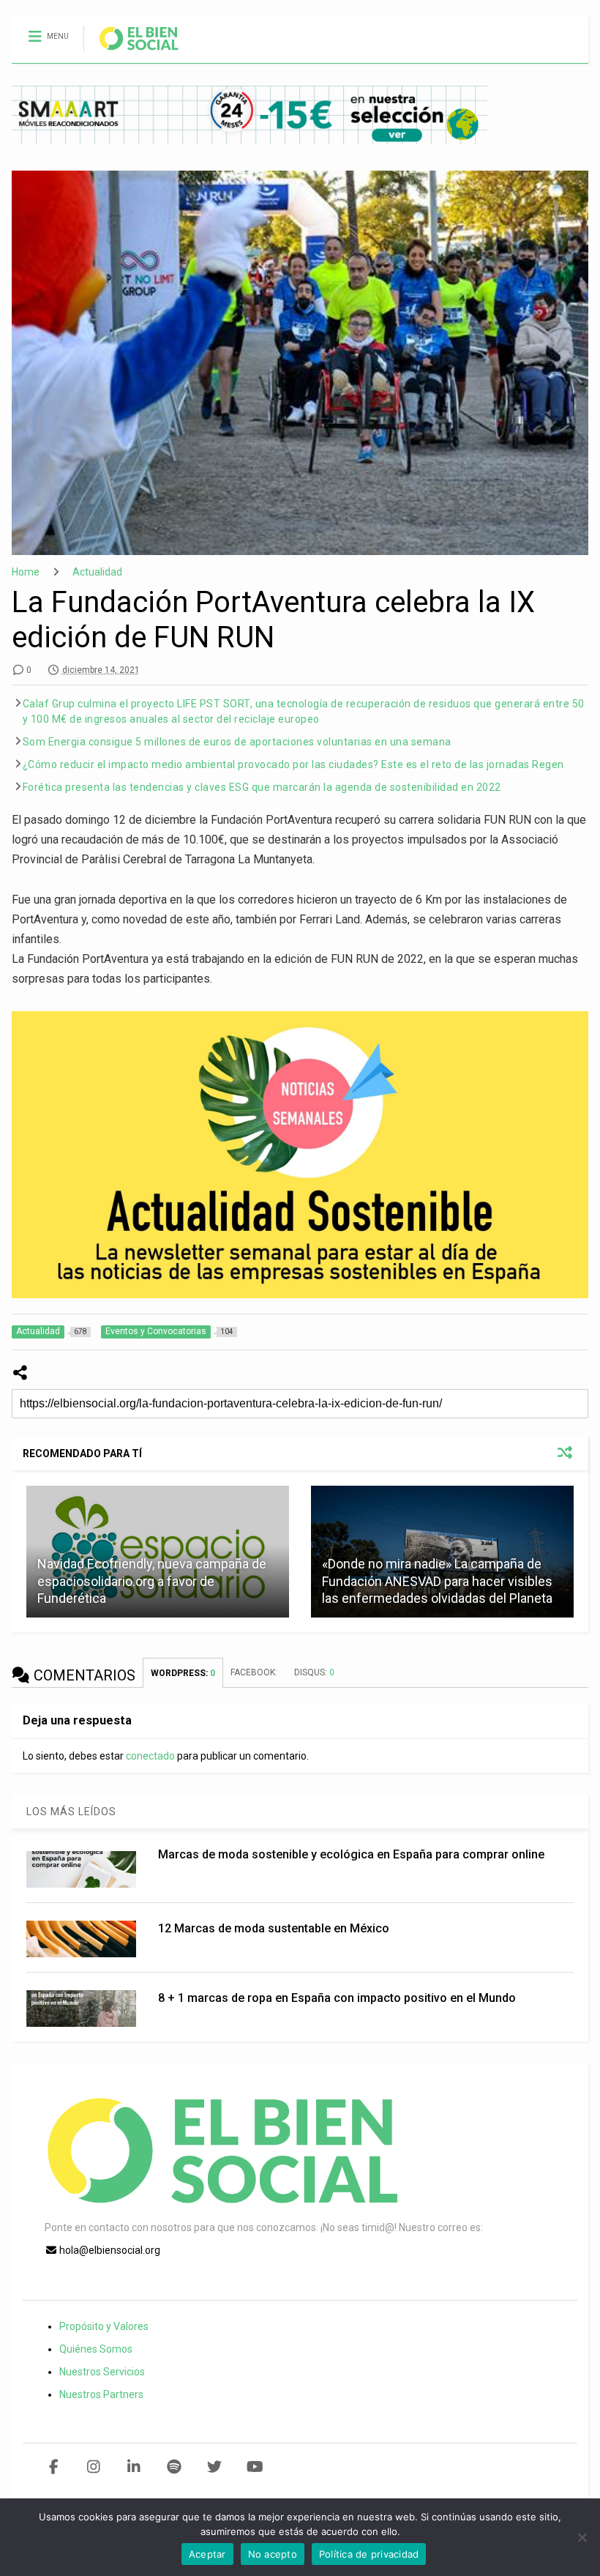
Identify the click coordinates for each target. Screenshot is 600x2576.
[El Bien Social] (131, 52)
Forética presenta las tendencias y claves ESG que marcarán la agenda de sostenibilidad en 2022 (262, 787)
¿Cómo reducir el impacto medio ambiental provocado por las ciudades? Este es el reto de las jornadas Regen (293, 764)
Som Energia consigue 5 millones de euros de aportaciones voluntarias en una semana (237, 742)
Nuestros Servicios (102, 2372)
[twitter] (215, 2467)
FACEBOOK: (255, 1672)
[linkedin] (134, 2467)
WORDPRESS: (183, 1673)
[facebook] (54, 2467)
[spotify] (175, 2467)
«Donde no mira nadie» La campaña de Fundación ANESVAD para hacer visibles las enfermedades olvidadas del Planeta (437, 1581)
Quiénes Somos (96, 2349)
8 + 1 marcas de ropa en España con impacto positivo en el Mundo (337, 1998)
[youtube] (255, 2467)
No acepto (273, 2554)
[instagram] (94, 2467)
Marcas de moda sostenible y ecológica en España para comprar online (351, 1854)
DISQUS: (314, 1672)
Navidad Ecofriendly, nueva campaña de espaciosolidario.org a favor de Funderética (152, 1581)
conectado (150, 1756)
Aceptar (207, 2554)
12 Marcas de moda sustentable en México (274, 1928)
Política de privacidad (369, 2554)
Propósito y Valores (104, 2326)
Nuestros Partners (101, 2394)
